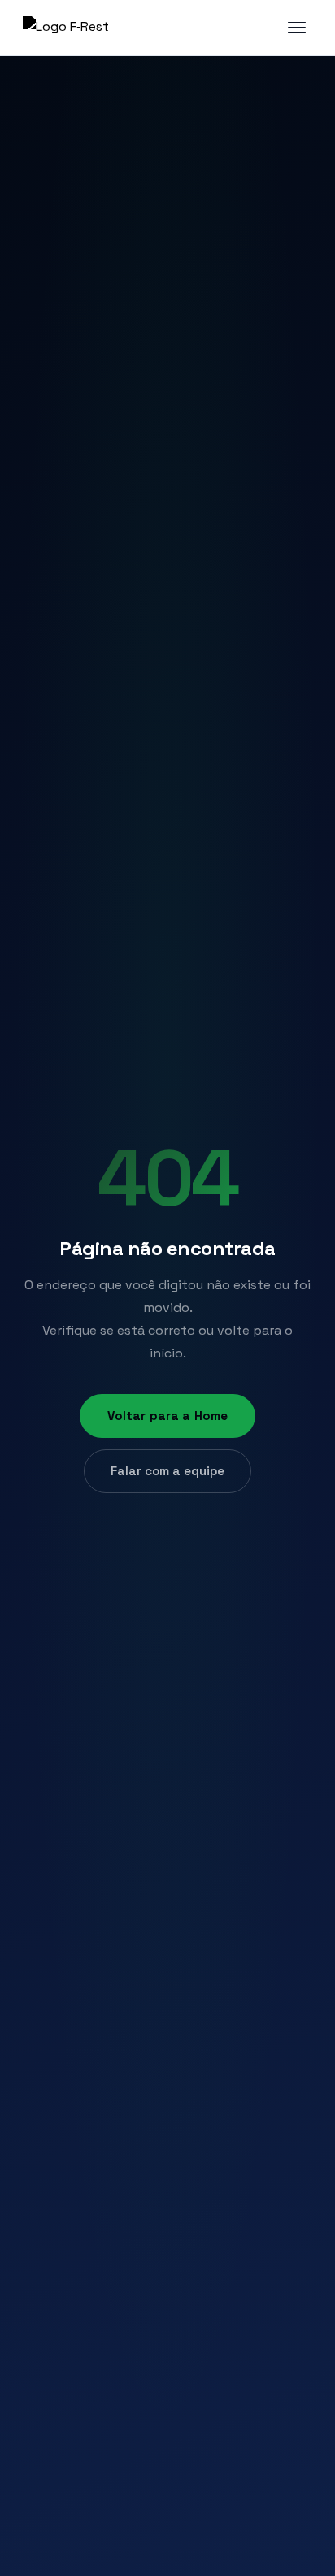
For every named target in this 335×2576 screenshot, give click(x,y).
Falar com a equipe (167, 1471)
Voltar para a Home (168, 1416)
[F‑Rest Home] (66, 28)
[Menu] (297, 28)
